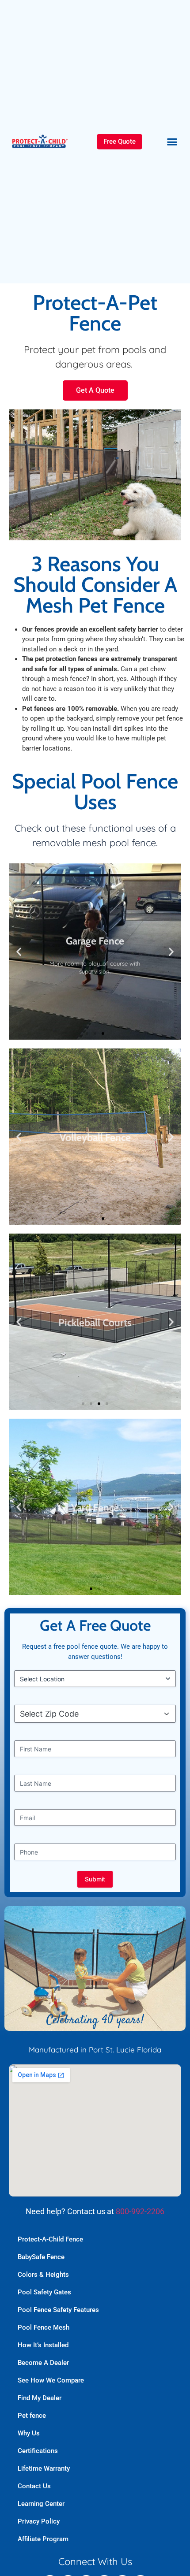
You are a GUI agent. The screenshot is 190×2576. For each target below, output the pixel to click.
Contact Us (34, 2486)
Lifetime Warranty (44, 2468)
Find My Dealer (40, 2398)
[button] (172, 142)
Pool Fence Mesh (44, 2327)
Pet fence (32, 2416)
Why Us (29, 2433)
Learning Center (41, 2504)
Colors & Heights (43, 2275)
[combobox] (98, 1714)
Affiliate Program (43, 2539)
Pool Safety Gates (44, 2292)
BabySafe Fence (41, 2257)
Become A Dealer (43, 2363)
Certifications (38, 2451)
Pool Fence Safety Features (58, 2310)
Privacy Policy (39, 2521)
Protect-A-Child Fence (50, 2239)
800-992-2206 (140, 2211)
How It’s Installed (43, 2345)
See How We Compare (51, 2380)
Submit (95, 1879)
